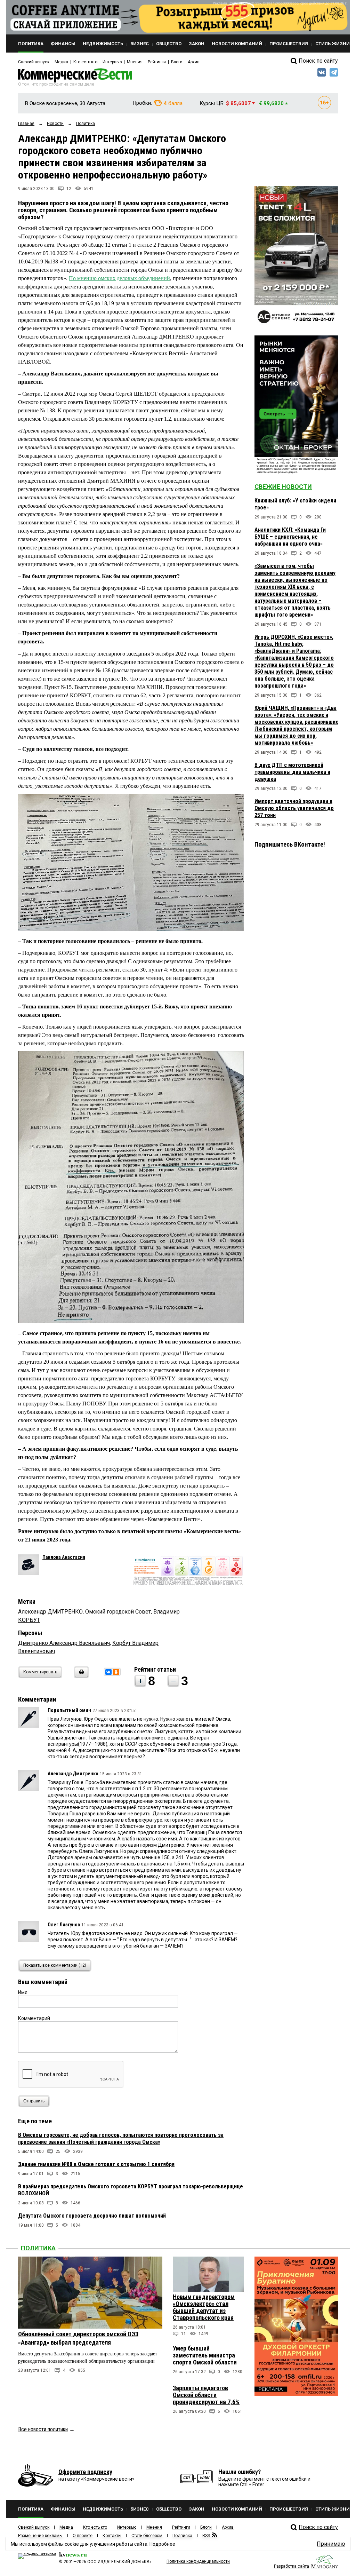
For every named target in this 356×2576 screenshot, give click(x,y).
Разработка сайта (292, 2566)
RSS (206, 2536)
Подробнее (162, 2544)
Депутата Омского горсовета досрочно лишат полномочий (92, 2216)
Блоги (177, 62)
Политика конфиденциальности (198, 2561)
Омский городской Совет (118, 1612)
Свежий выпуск (34, 62)
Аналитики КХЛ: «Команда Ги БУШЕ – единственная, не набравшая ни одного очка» (290, 537)
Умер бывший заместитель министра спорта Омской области (205, 2355)
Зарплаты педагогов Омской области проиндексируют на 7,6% (206, 2395)
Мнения (135, 62)
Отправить (34, 2101)
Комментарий (34, 2018)
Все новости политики (43, 2429)
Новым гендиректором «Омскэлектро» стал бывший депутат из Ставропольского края (204, 2307)
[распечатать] (80, 1676)
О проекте (83, 2536)
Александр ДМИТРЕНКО (50, 1612)
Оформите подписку (85, 2472)
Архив (194, 62)
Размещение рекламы (40, 2536)
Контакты (112, 2536)
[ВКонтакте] (108, 1672)
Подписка (182, 2536)
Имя (23, 1992)
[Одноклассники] (116, 1672)
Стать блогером (147, 2536)
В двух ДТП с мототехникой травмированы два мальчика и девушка (292, 772)
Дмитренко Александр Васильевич (64, 1643)
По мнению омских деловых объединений (119, 278)
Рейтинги (157, 62)
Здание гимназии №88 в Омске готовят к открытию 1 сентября (96, 2164)
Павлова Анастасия (64, 1557)
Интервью (112, 62)
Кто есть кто (85, 62)
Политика (38, 2248)
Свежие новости (283, 487)
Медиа (61, 62)
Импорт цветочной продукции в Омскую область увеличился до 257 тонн (294, 808)
